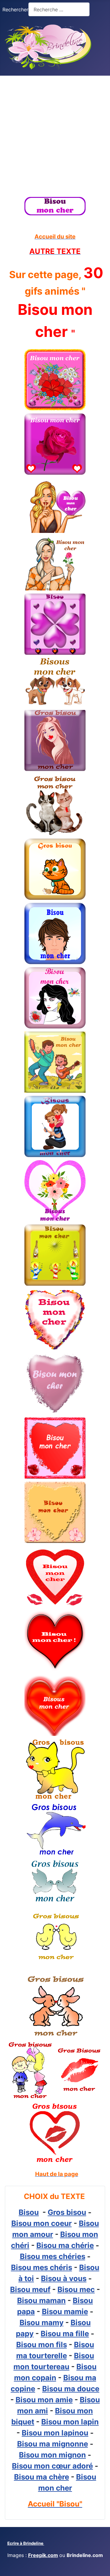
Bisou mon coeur (42, 2223)
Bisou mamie (65, 2312)
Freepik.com (43, 2555)
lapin (90, 2422)
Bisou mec (76, 2289)
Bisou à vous (64, 2278)
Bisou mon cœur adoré (52, 2466)
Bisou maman (41, 2301)
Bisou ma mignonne (53, 2444)
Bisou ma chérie (65, 2245)
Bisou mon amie (44, 2400)
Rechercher (15, 9)
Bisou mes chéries (53, 2256)
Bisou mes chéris (42, 2267)
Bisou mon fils (42, 2345)
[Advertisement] (55, 134)
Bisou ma (60, 2389)
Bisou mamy (42, 2323)
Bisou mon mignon (52, 2455)
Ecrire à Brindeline (26, 2543)
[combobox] (59, 9)
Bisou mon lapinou (55, 2433)
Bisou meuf (30, 2289)
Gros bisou (67, 2212)
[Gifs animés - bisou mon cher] (55, 206)
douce (88, 2389)
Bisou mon (61, 2422)
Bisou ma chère (42, 2477)
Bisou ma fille (65, 2334)
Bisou (29, 2212)
